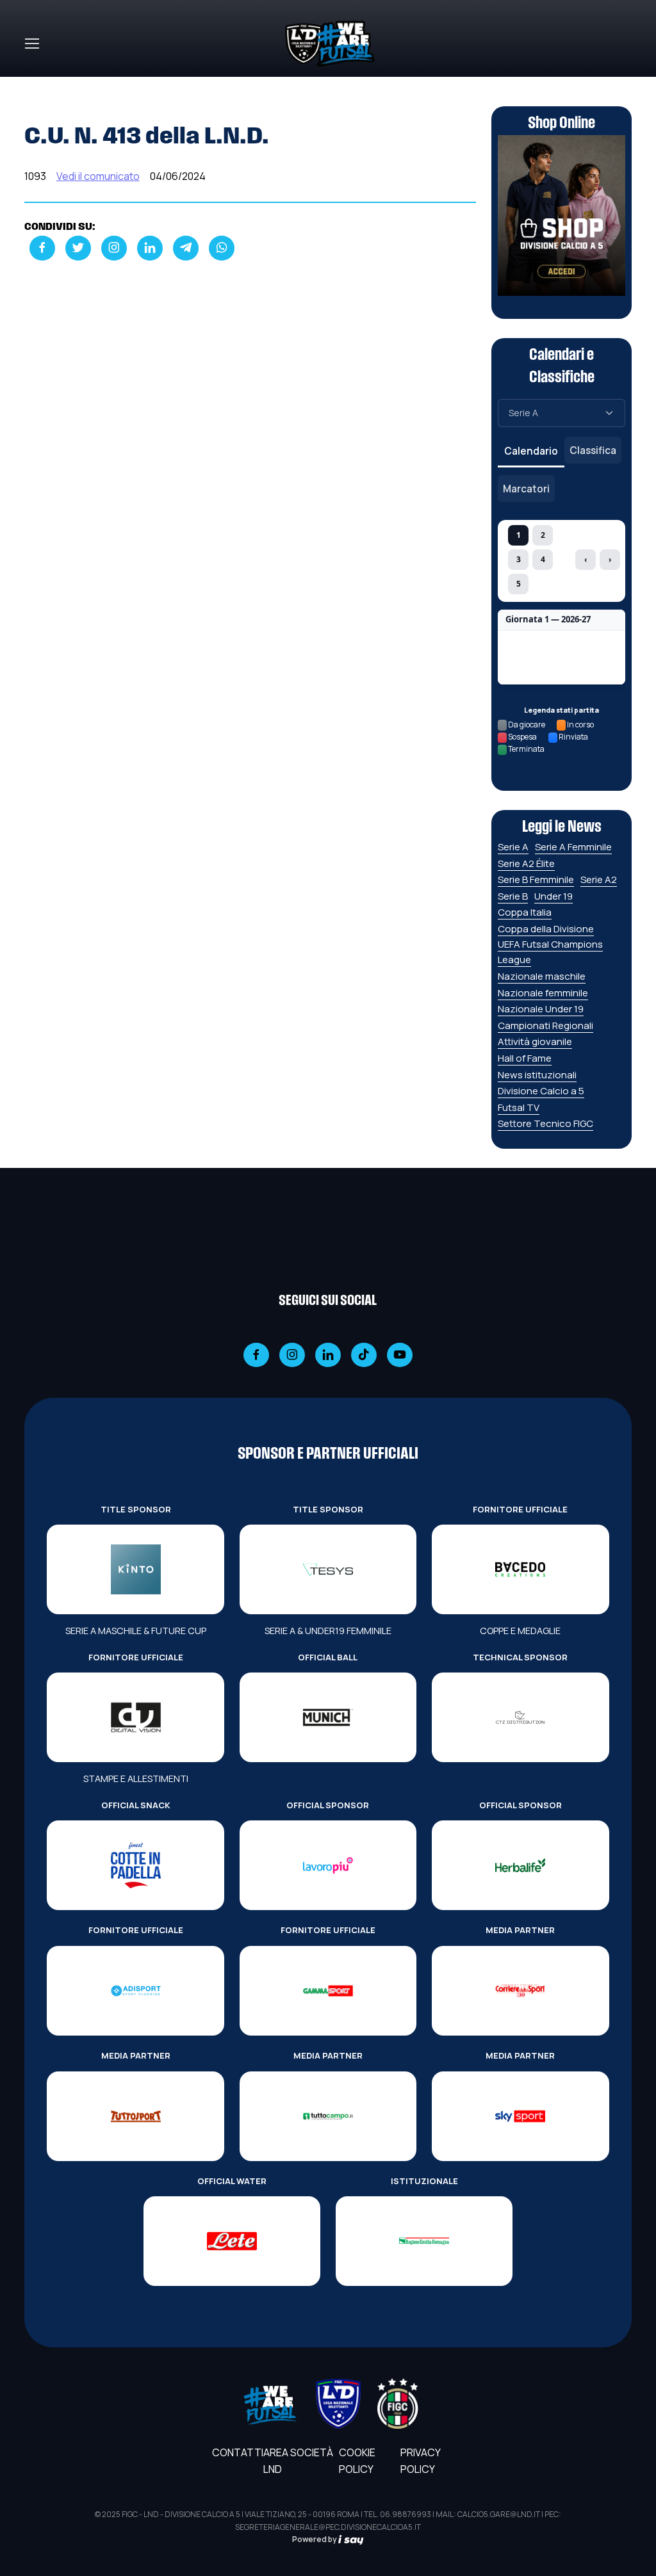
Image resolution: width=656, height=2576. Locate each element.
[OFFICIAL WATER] (232, 2241)
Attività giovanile (535, 1041)
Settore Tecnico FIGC (545, 1123)
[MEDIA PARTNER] (520, 1991)
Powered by (315, 2539)
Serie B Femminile (536, 879)
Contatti (238, 2452)
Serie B (513, 896)
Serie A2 (599, 879)
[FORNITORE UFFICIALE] (520, 1569)
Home (38, 85)
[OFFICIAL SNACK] (135, 1865)
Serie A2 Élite (526, 863)
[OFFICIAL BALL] (328, 1717)
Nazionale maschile (542, 976)
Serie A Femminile (573, 847)
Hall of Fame (525, 1058)
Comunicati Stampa (114, 85)
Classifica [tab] (593, 450)
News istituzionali (537, 1075)
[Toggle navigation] (31, 44)
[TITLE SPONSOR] (135, 1569)
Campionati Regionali (545, 1025)
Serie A (513, 847)
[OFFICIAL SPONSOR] (328, 1865)
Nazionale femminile (543, 993)
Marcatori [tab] (526, 489)
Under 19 (553, 896)
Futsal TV (519, 1107)
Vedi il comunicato (98, 176)
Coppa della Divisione (546, 929)
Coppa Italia (525, 912)
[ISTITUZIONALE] (424, 2241)
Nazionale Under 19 (541, 1009)
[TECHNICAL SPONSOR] (520, 1717)
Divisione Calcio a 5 (541, 1091)
